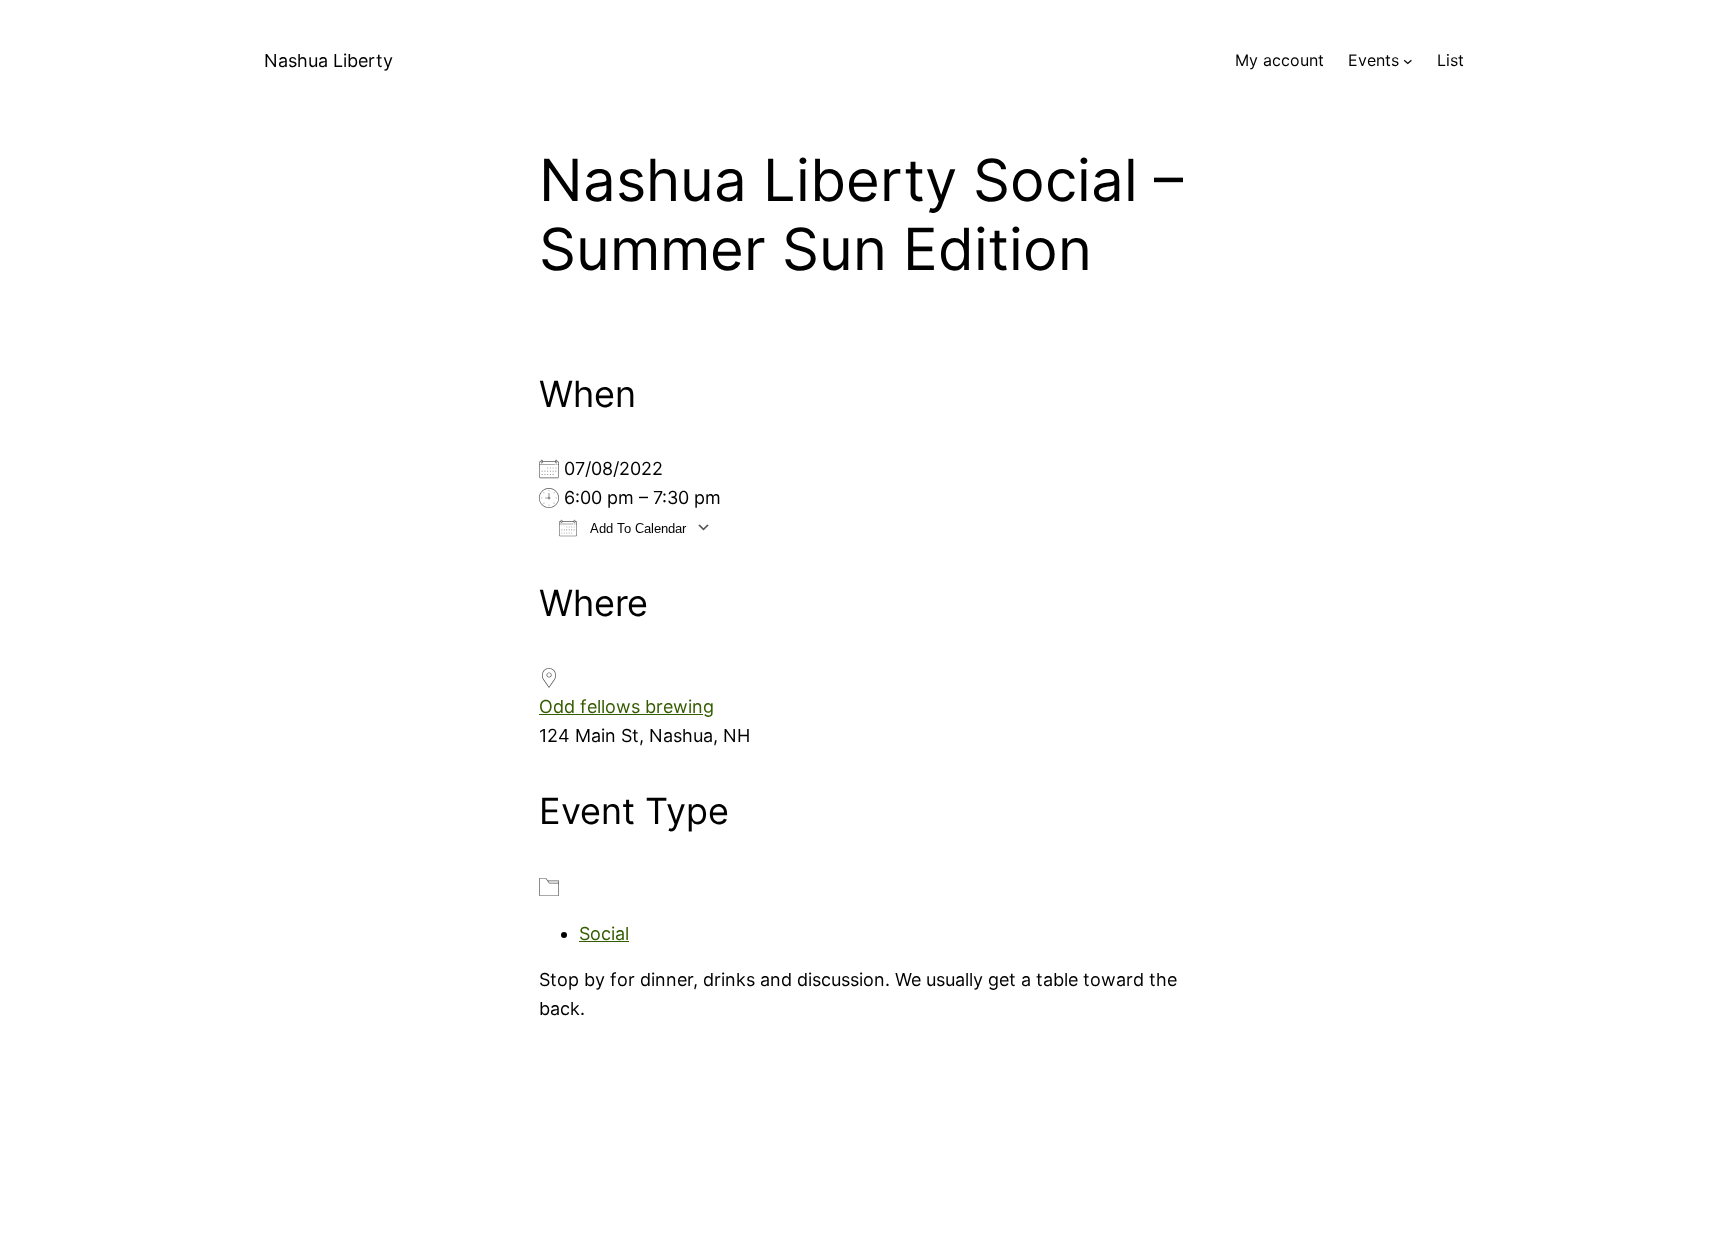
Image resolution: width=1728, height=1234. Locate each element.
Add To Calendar (636, 528)
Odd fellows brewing (626, 706)
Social (604, 933)
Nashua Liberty (328, 60)
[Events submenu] (1408, 61)
